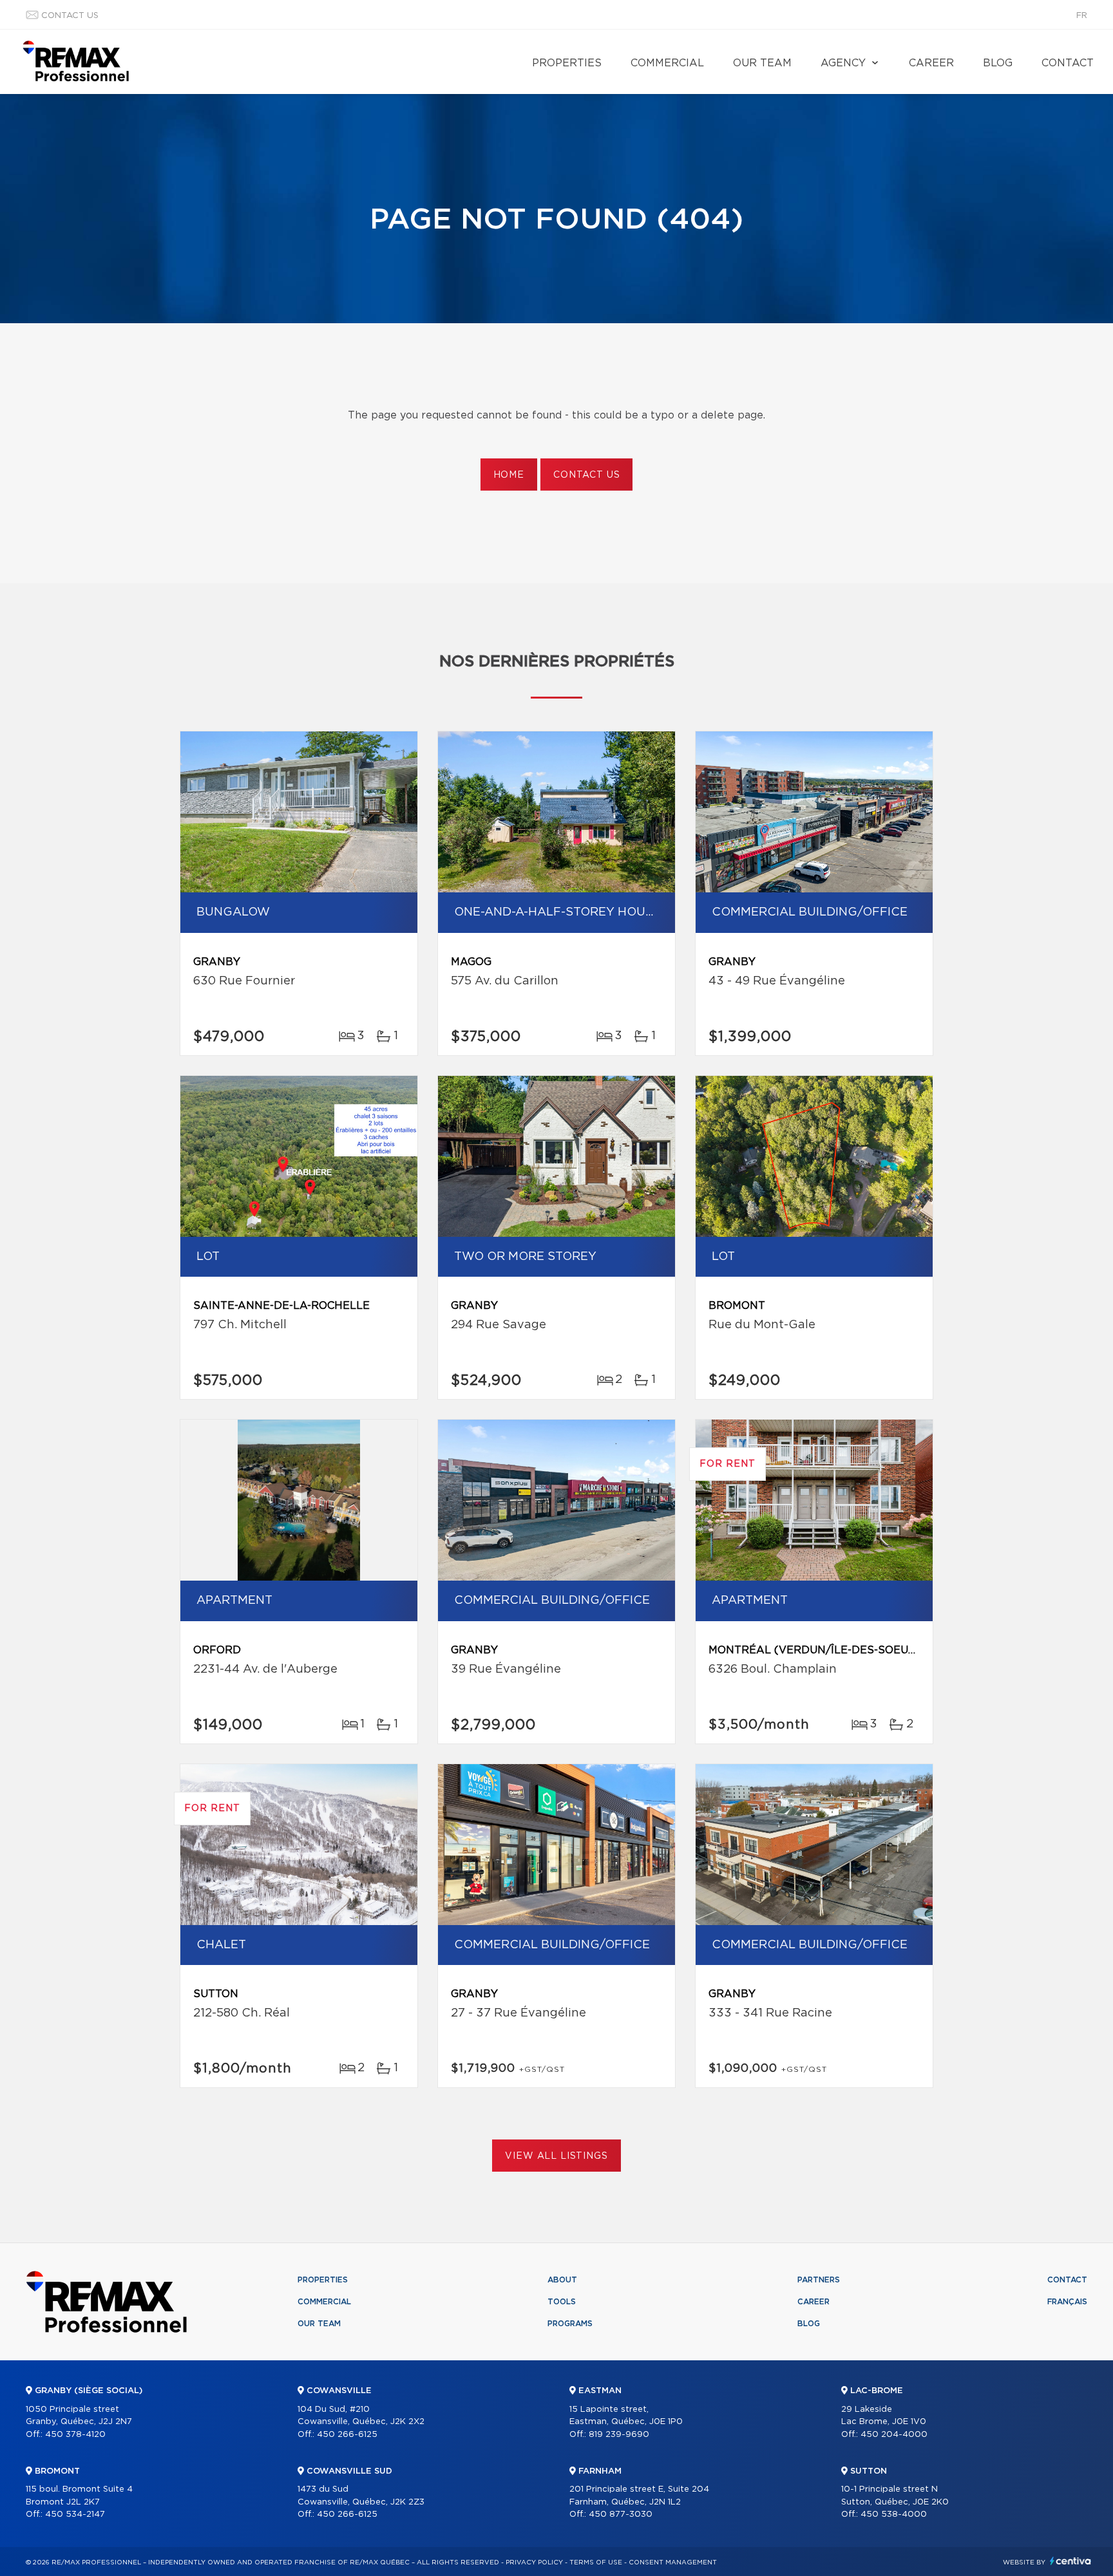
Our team (762, 63)
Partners (819, 2280)
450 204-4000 (894, 2435)
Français (1067, 2302)
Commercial (667, 63)
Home (509, 475)
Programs (570, 2324)
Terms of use (596, 2562)
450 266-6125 (347, 2435)
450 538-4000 (894, 2515)
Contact (1068, 63)
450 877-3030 (621, 2515)
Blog (998, 63)
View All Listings (556, 2156)
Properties (567, 63)
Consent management (673, 2562)
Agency (843, 63)
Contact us (70, 16)
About (562, 2280)
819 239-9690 (619, 2435)
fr (1082, 16)
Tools (562, 2302)
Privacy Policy (534, 2562)
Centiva (1070, 2561)
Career (931, 63)
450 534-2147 (75, 2515)
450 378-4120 (75, 2435)
